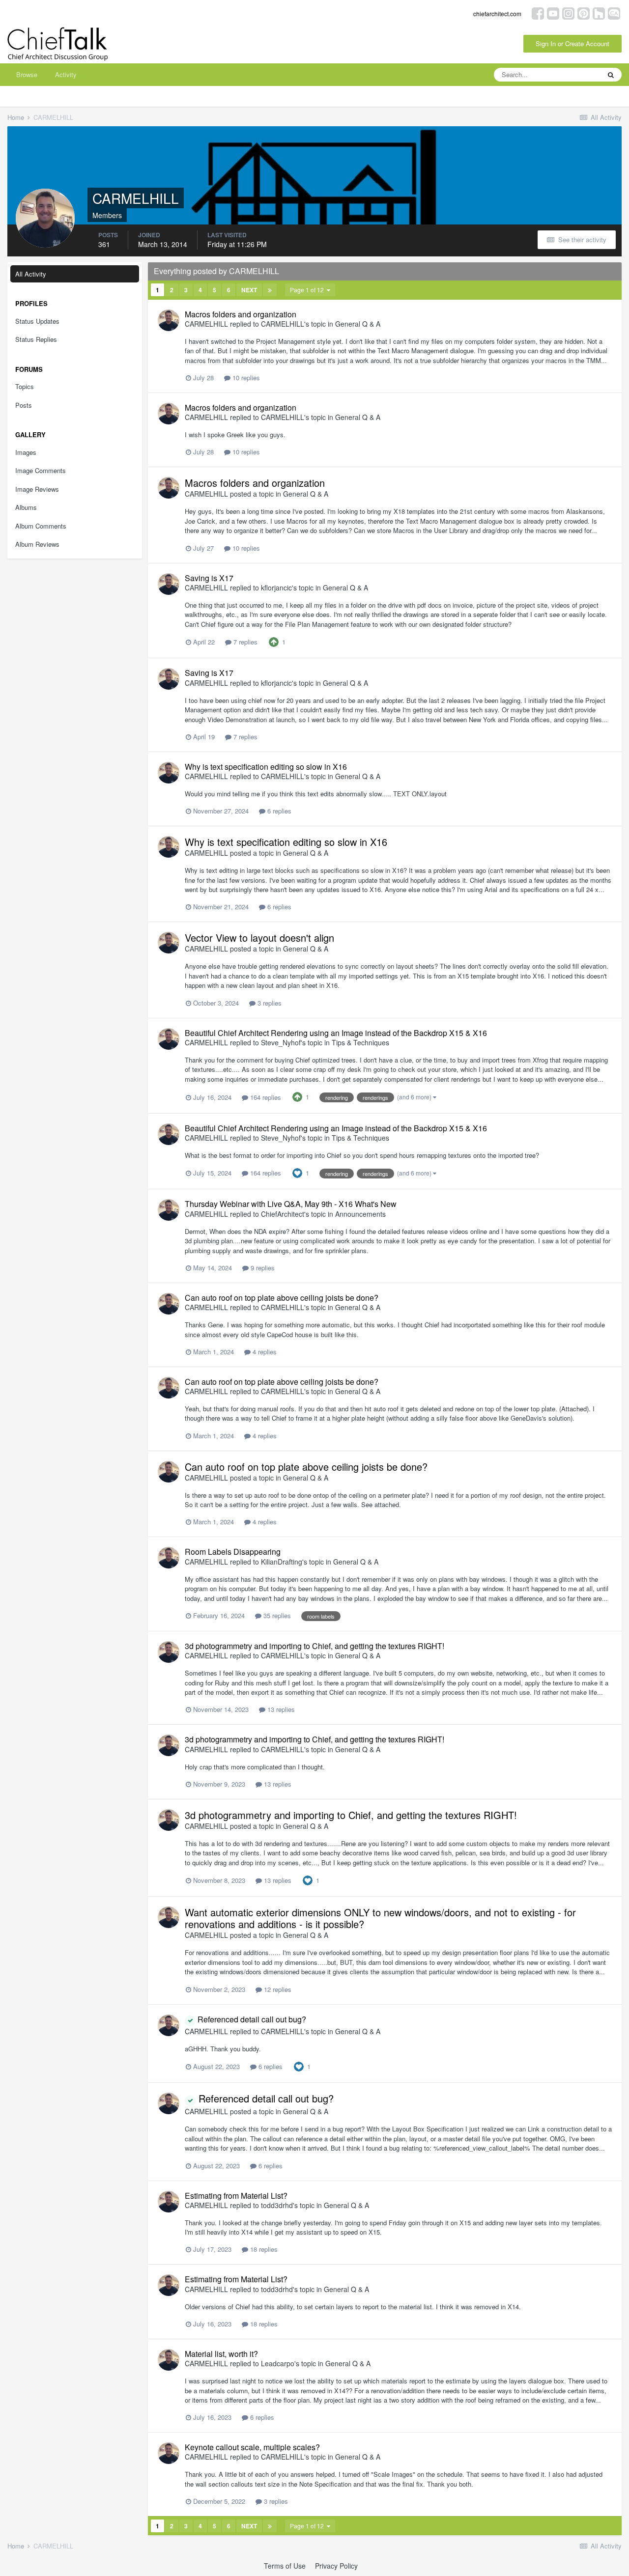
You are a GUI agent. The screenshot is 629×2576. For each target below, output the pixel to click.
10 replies (245, 378)
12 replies (277, 1989)
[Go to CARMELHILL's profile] (169, 320)
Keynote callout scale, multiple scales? (252, 2447)
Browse (27, 74)
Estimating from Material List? (236, 2196)
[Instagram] (568, 13)
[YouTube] (553, 13)
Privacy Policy (336, 2566)
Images (26, 452)
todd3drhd (277, 2205)
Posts (24, 405)
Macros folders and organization (241, 314)
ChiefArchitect (283, 1214)
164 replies (265, 1097)
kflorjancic (276, 588)
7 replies (244, 642)
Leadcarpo (278, 2363)
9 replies (262, 1268)
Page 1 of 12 (308, 290)
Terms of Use (285, 2566)
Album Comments (41, 526)
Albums (26, 507)
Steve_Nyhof (281, 1042)
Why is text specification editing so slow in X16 (266, 767)
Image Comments (41, 470)
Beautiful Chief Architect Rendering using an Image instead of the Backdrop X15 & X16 (336, 1033)
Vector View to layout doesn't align (259, 938)
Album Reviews (37, 544)
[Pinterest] (584, 13)
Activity (66, 74)
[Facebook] (538, 13)
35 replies (276, 1615)
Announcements (360, 1214)
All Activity (31, 274)
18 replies (263, 2249)
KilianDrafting (282, 1562)
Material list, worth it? (221, 2354)
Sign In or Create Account (572, 43)
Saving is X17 (209, 578)
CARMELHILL (206, 324)
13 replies (280, 1709)
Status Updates (37, 321)
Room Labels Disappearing (233, 1552)
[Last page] (270, 290)
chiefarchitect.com (497, 14)
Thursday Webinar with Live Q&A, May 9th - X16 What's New (291, 1204)
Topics (25, 386)
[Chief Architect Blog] (614, 13)
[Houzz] (599, 13)
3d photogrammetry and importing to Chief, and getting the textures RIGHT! (314, 1646)
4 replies (264, 1352)
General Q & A (358, 324)
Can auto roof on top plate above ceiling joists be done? (282, 1298)
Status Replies (36, 339)
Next (249, 290)
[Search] (611, 75)
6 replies (278, 811)
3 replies (269, 1003)
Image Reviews (37, 489)
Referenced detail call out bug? (251, 2019)
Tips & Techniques (360, 1042)
